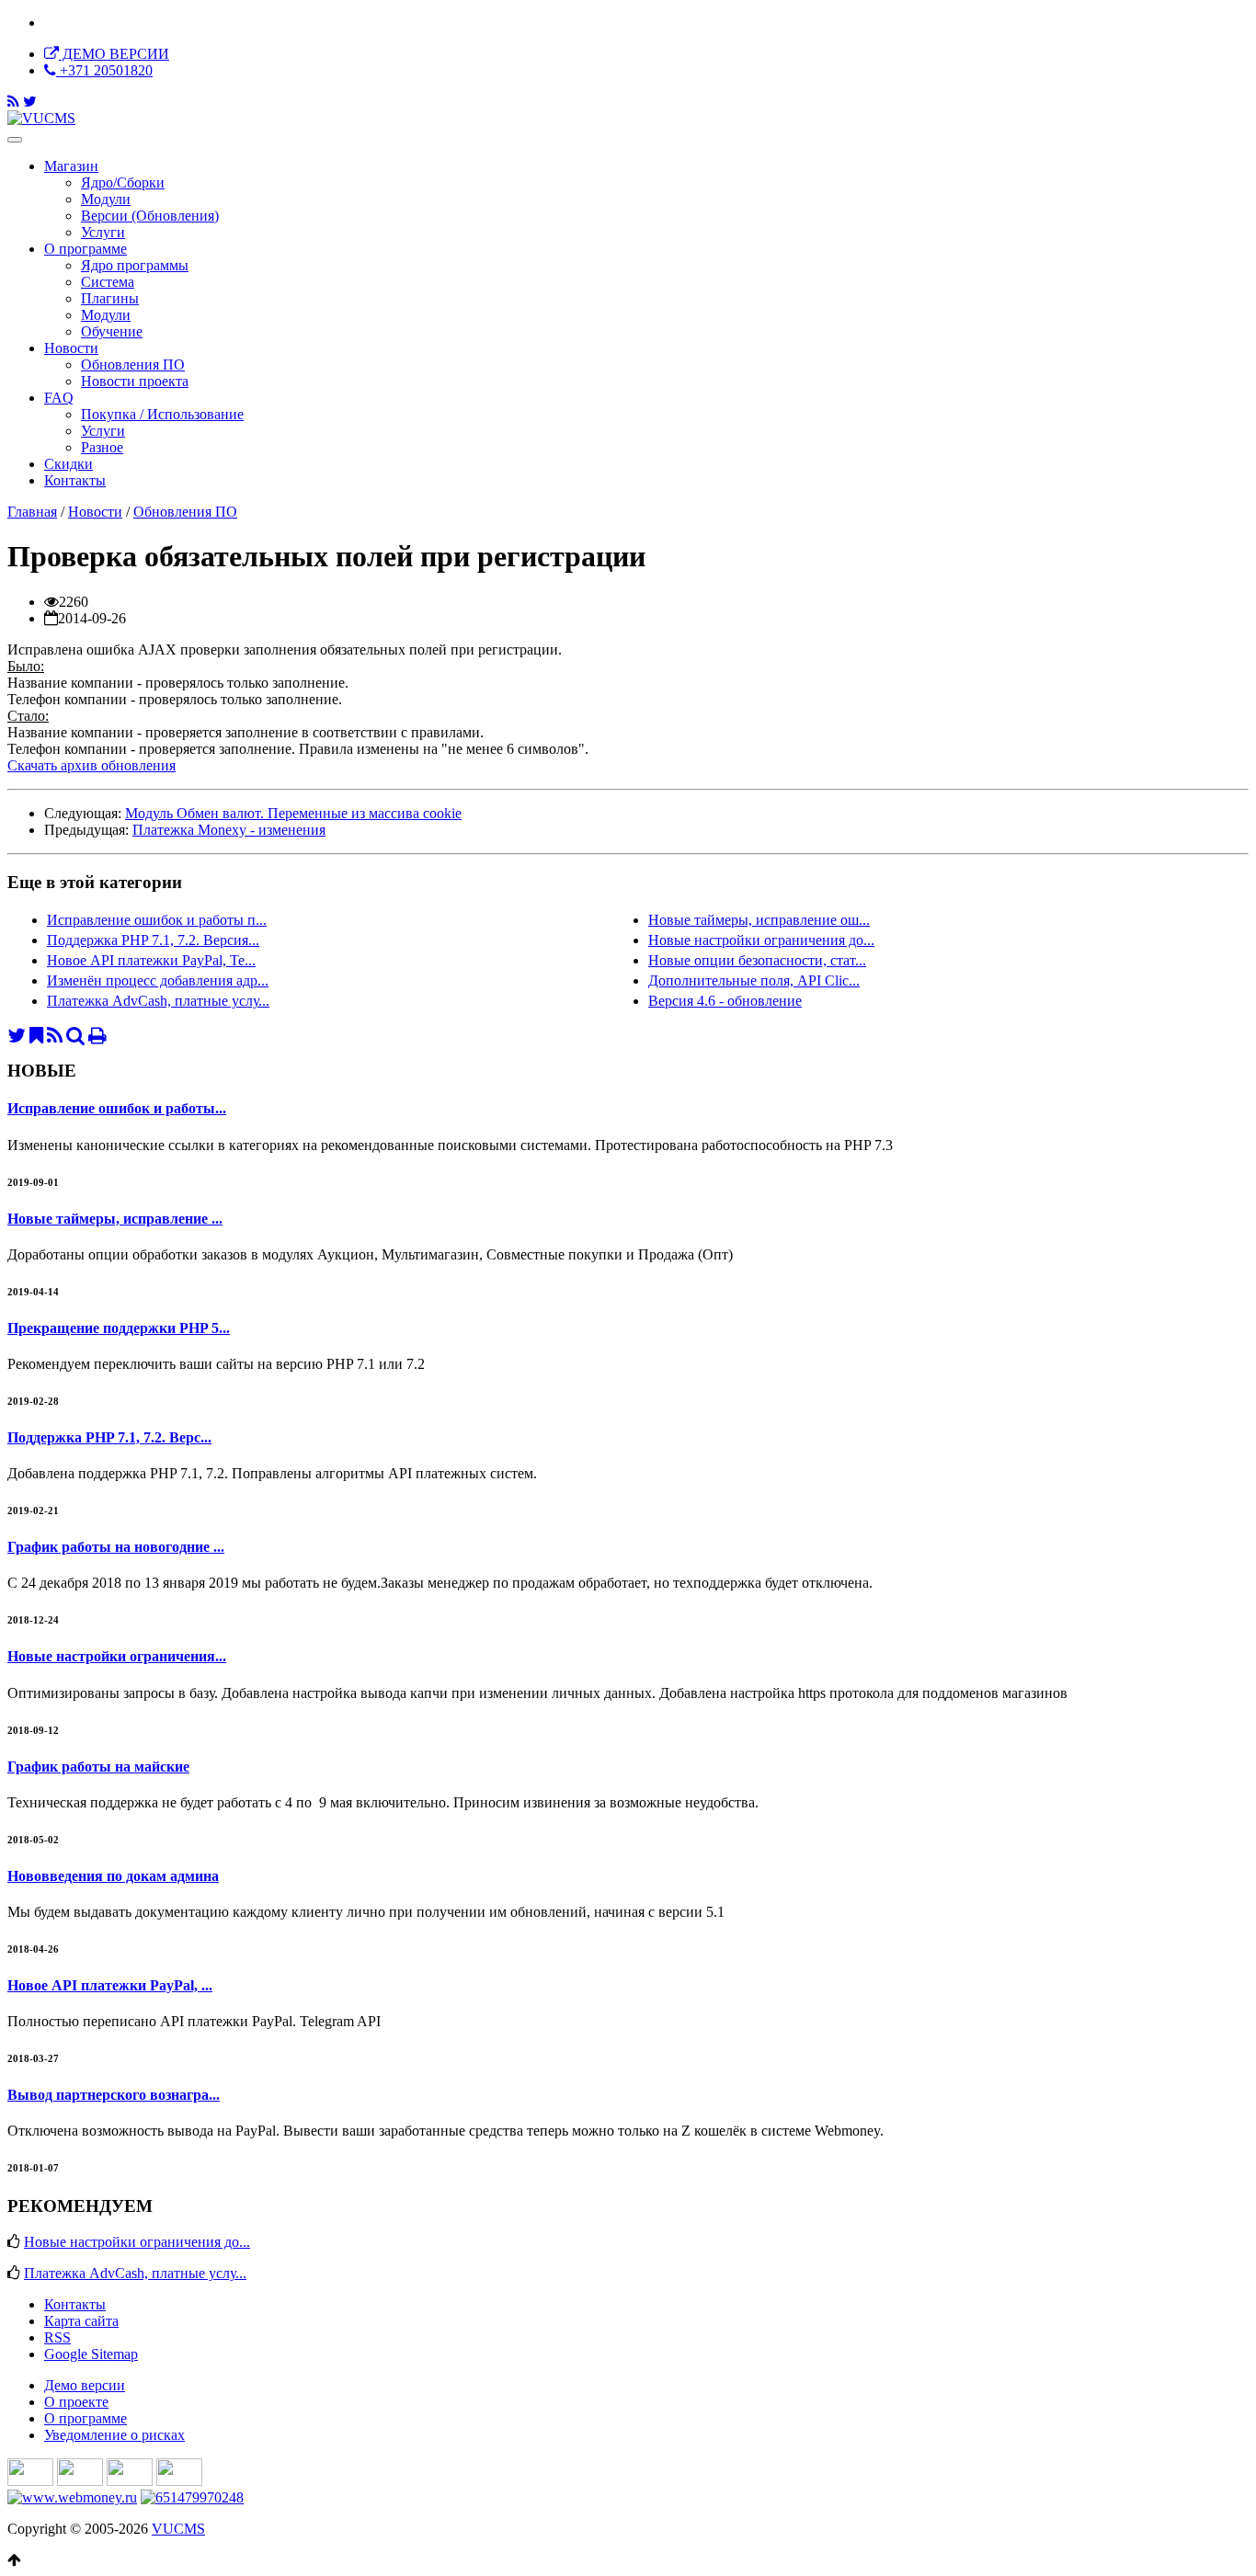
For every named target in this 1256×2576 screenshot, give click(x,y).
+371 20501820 (104, 70)
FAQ (59, 398)
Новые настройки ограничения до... (761, 940)
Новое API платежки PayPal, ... (110, 1985)
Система (108, 282)
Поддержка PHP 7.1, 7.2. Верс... (109, 1437)
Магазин (71, 166)
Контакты (75, 480)
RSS (57, 2337)
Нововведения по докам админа (113, 1876)
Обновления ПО (185, 512)
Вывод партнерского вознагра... (114, 2095)
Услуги (103, 232)
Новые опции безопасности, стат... (757, 960)
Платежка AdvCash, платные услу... (158, 1001)
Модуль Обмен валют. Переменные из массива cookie (293, 813)
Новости (71, 348)
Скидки (69, 464)
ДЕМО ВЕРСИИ (114, 54)
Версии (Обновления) (150, 216)
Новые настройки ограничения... (117, 1656)
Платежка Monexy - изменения (229, 830)
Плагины (110, 298)
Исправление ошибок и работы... (117, 1108)
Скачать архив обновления (91, 765)
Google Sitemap (91, 2354)
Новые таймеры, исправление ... (115, 1219)
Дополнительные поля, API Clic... (754, 980)
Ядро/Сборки (123, 182)
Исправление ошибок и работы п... (157, 920)
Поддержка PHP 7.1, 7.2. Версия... (153, 940)
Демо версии (85, 2385)
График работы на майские (98, 1767)
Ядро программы (135, 265)
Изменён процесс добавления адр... (158, 980)
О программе (86, 249)
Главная (32, 512)
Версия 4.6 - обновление (725, 1001)
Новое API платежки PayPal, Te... (151, 960)
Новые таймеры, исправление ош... (759, 920)
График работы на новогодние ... (116, 1547)
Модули (106, 199)
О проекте (76, 2402)
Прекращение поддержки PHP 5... (119, 1328)
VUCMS (178, 2529)
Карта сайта (81, 2321)
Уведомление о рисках (114, 2435)
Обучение (112, 331)
